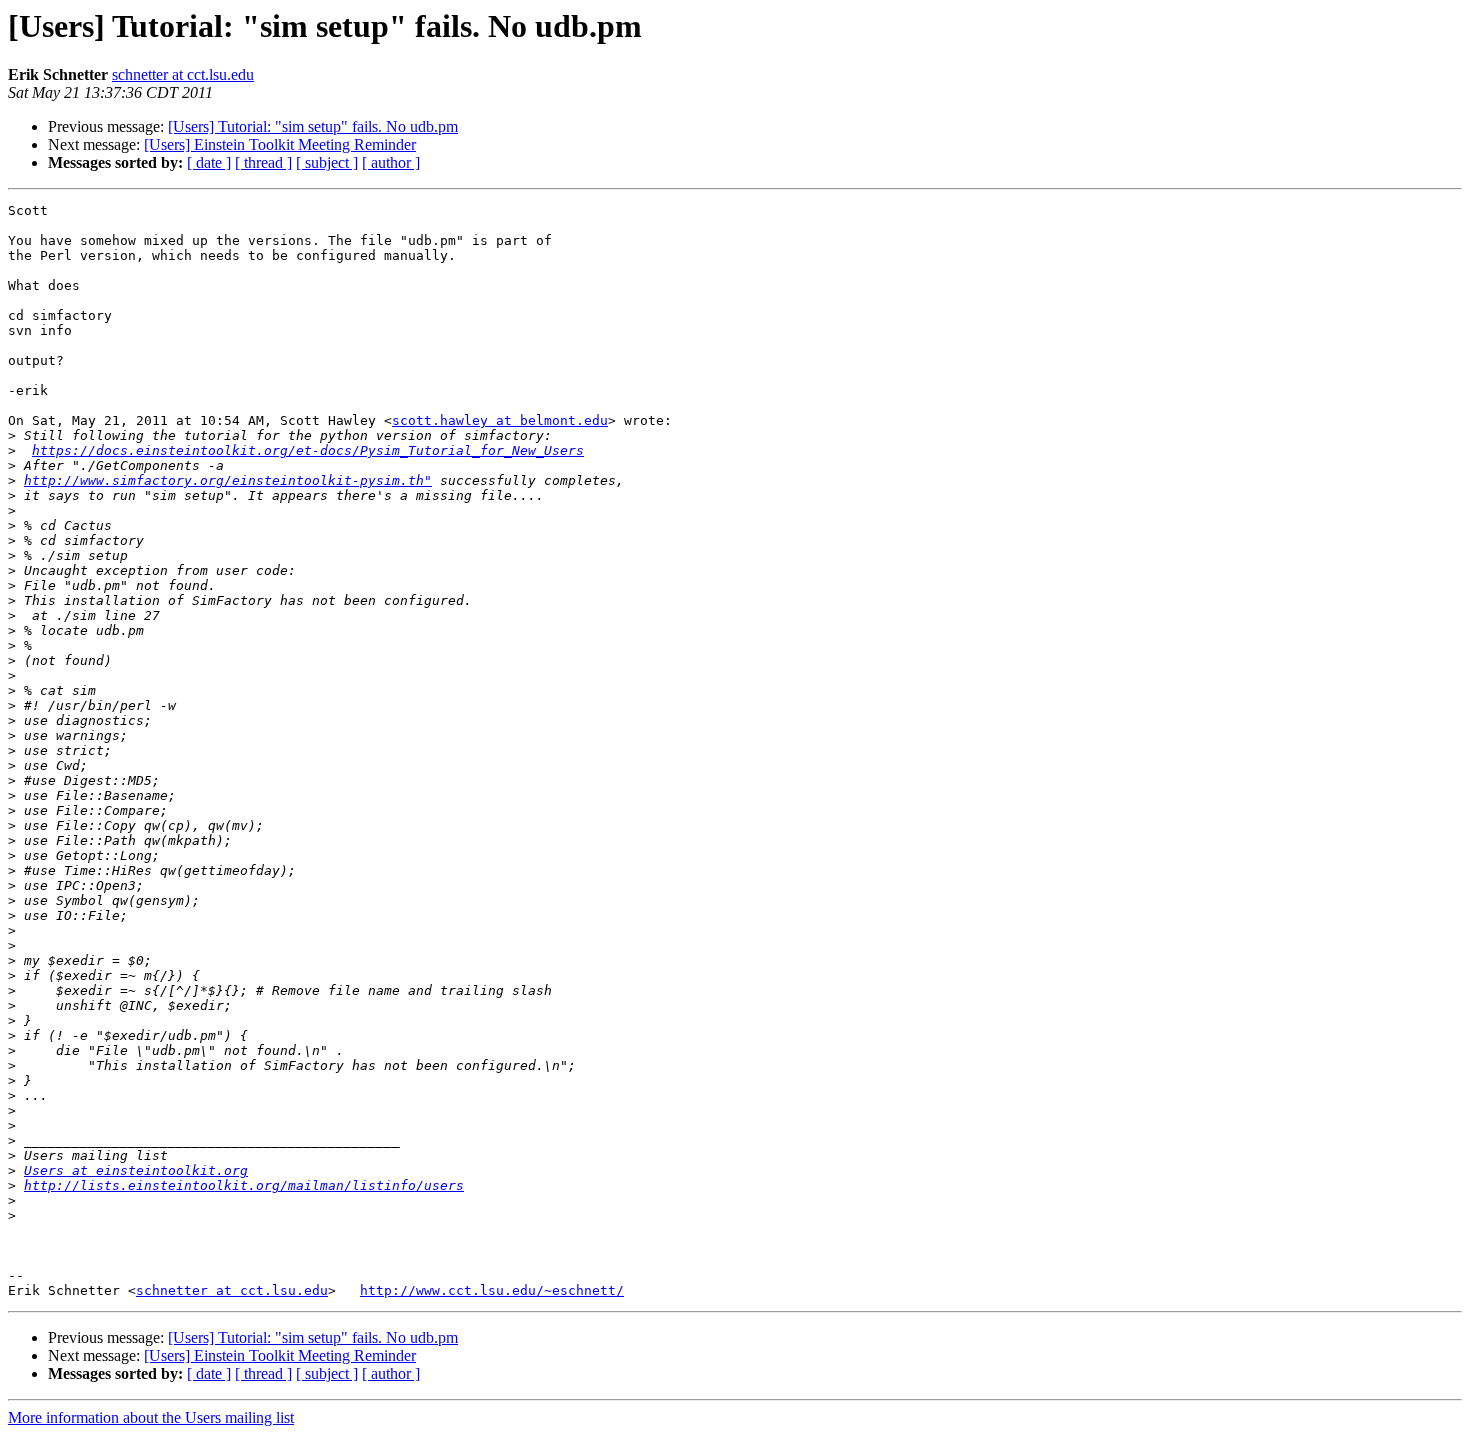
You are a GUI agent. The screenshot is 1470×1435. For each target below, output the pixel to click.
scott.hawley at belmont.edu (500, 420)
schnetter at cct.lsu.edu (183, 74)
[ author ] (391, 162)
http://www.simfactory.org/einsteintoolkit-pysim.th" (228, 480)
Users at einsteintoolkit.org (136, 1170)
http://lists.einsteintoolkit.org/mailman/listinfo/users (244, 1185)
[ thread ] (263, 162)
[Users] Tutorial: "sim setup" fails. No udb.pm (313, 126)
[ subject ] (327, 162)
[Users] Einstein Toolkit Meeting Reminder (280, 144)
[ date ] (209, 162)
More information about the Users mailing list (151, 1417)
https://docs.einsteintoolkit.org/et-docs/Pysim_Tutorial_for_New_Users (308, 450)
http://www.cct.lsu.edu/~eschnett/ (492, 1290)
